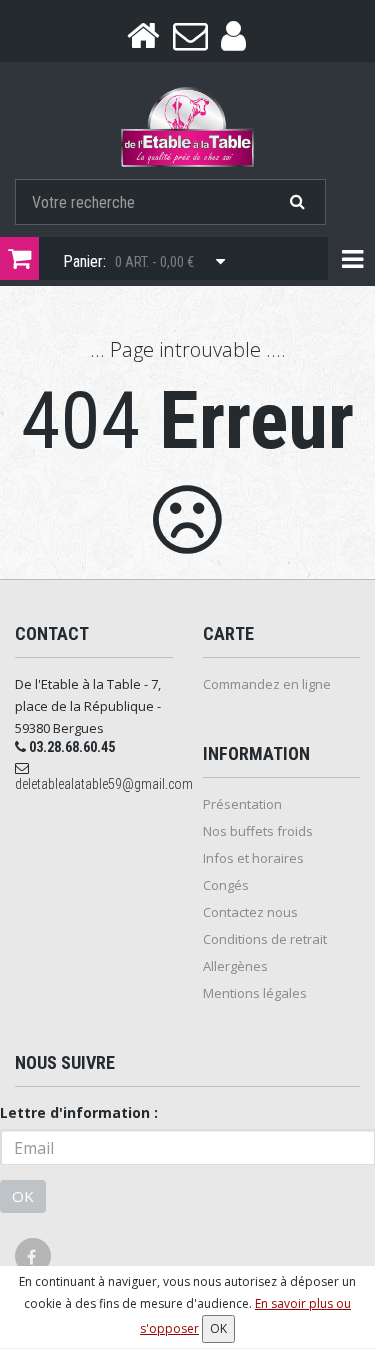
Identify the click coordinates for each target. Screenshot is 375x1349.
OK (23, 1196)
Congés (226, 885)
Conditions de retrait (265, 939)
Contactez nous (250, 912)
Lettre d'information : (79, 1112)
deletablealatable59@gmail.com (94, 784)
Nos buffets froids (258, 831)
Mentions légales (255, 993)
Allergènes (235, 966)
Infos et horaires (253, 858)
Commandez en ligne (267, 684)
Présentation (242, 804)
